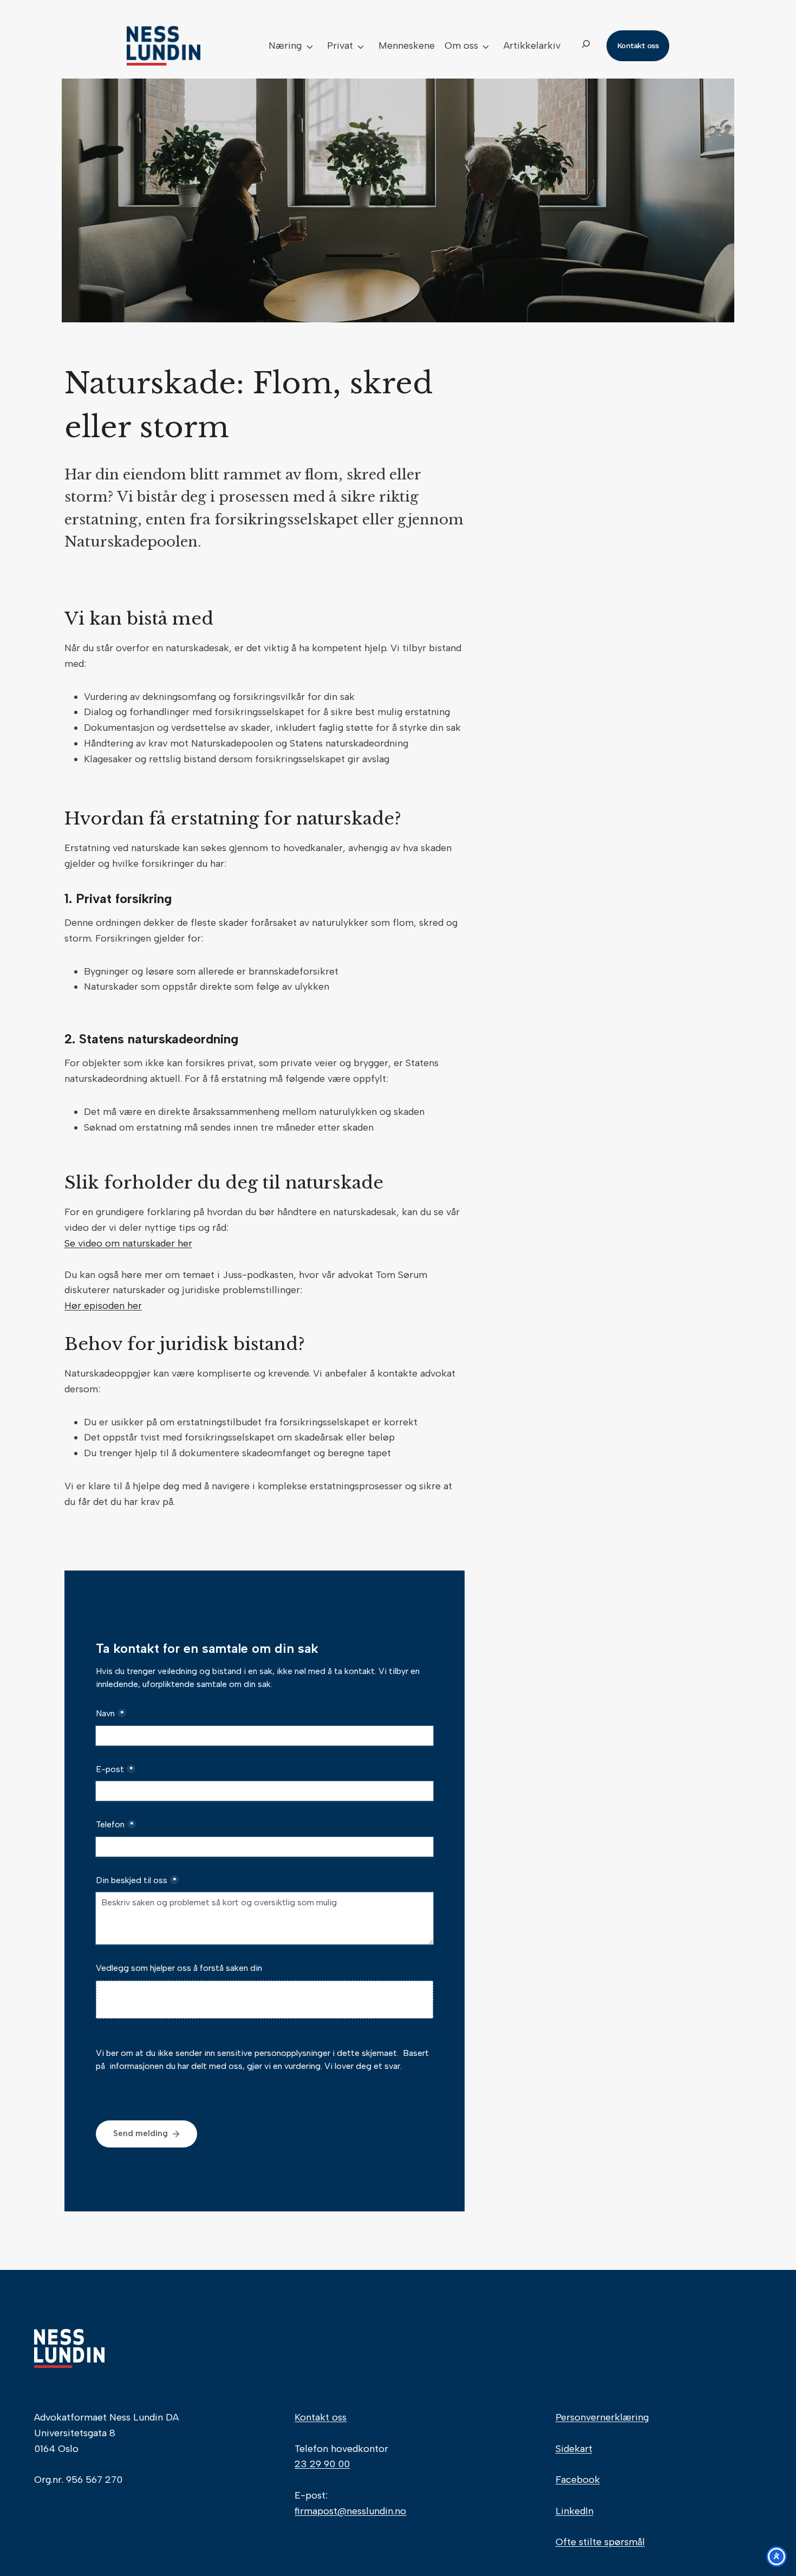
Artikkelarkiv (532, 46)
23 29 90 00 (322, 2464)
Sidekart (574, 2449)
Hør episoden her (103, 1306)
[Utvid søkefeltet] (586, 46)
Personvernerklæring (602, 2417)
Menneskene (407, 46)
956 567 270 (94, 2480)
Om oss (461, 46)
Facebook (578, 2480)
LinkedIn (575, 2511)
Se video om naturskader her (128, 1243)
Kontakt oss (321, 2417)
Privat (340, 46)
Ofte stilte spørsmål (600, 2542)
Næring (285, 46)
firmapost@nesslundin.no (350, 2511)
